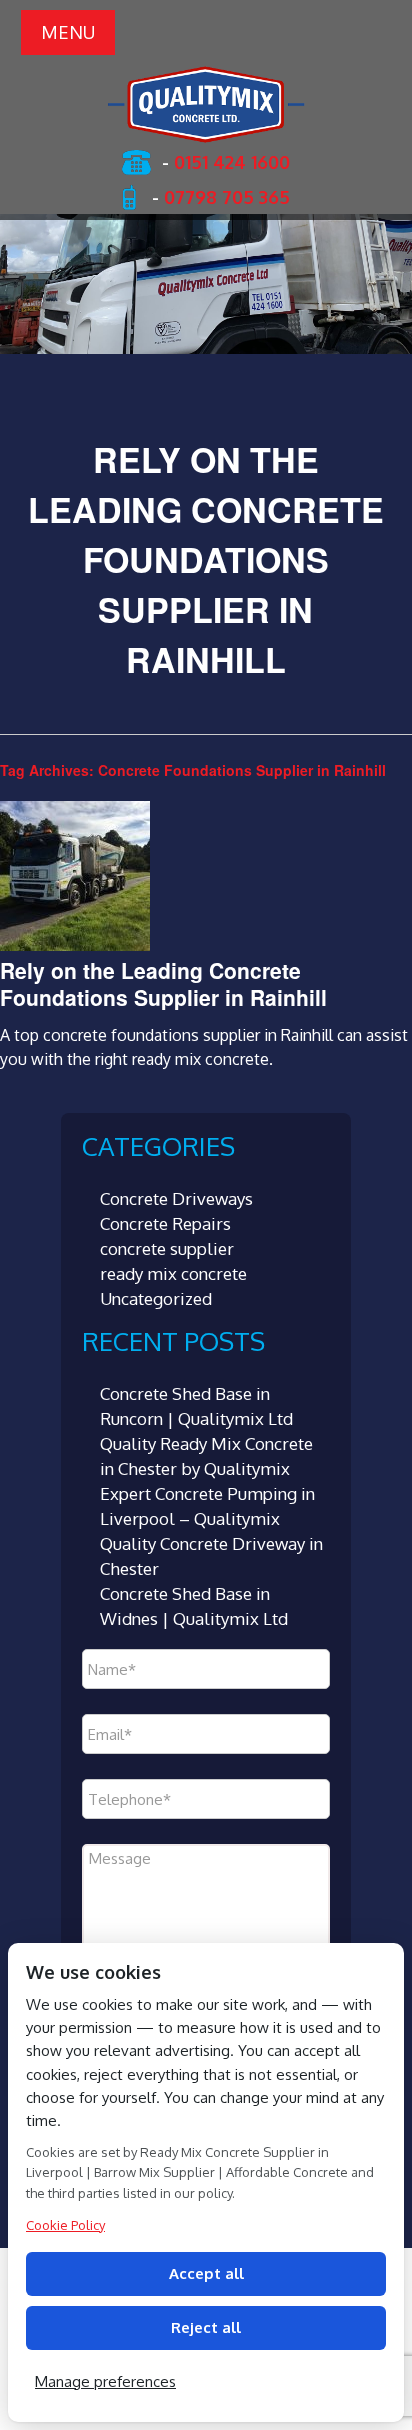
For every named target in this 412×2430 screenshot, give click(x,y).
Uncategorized (156, 1298)
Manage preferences (105, 2381)
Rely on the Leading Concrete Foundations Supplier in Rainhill (163, 983)
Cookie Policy (65, 2225)
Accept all (206, 2273)
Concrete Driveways (176, 1198)
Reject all (206, 2327)
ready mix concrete (173, 1273)
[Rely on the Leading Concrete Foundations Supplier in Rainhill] (75, 945)
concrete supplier (167, 1248)
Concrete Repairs (165, 1223)
